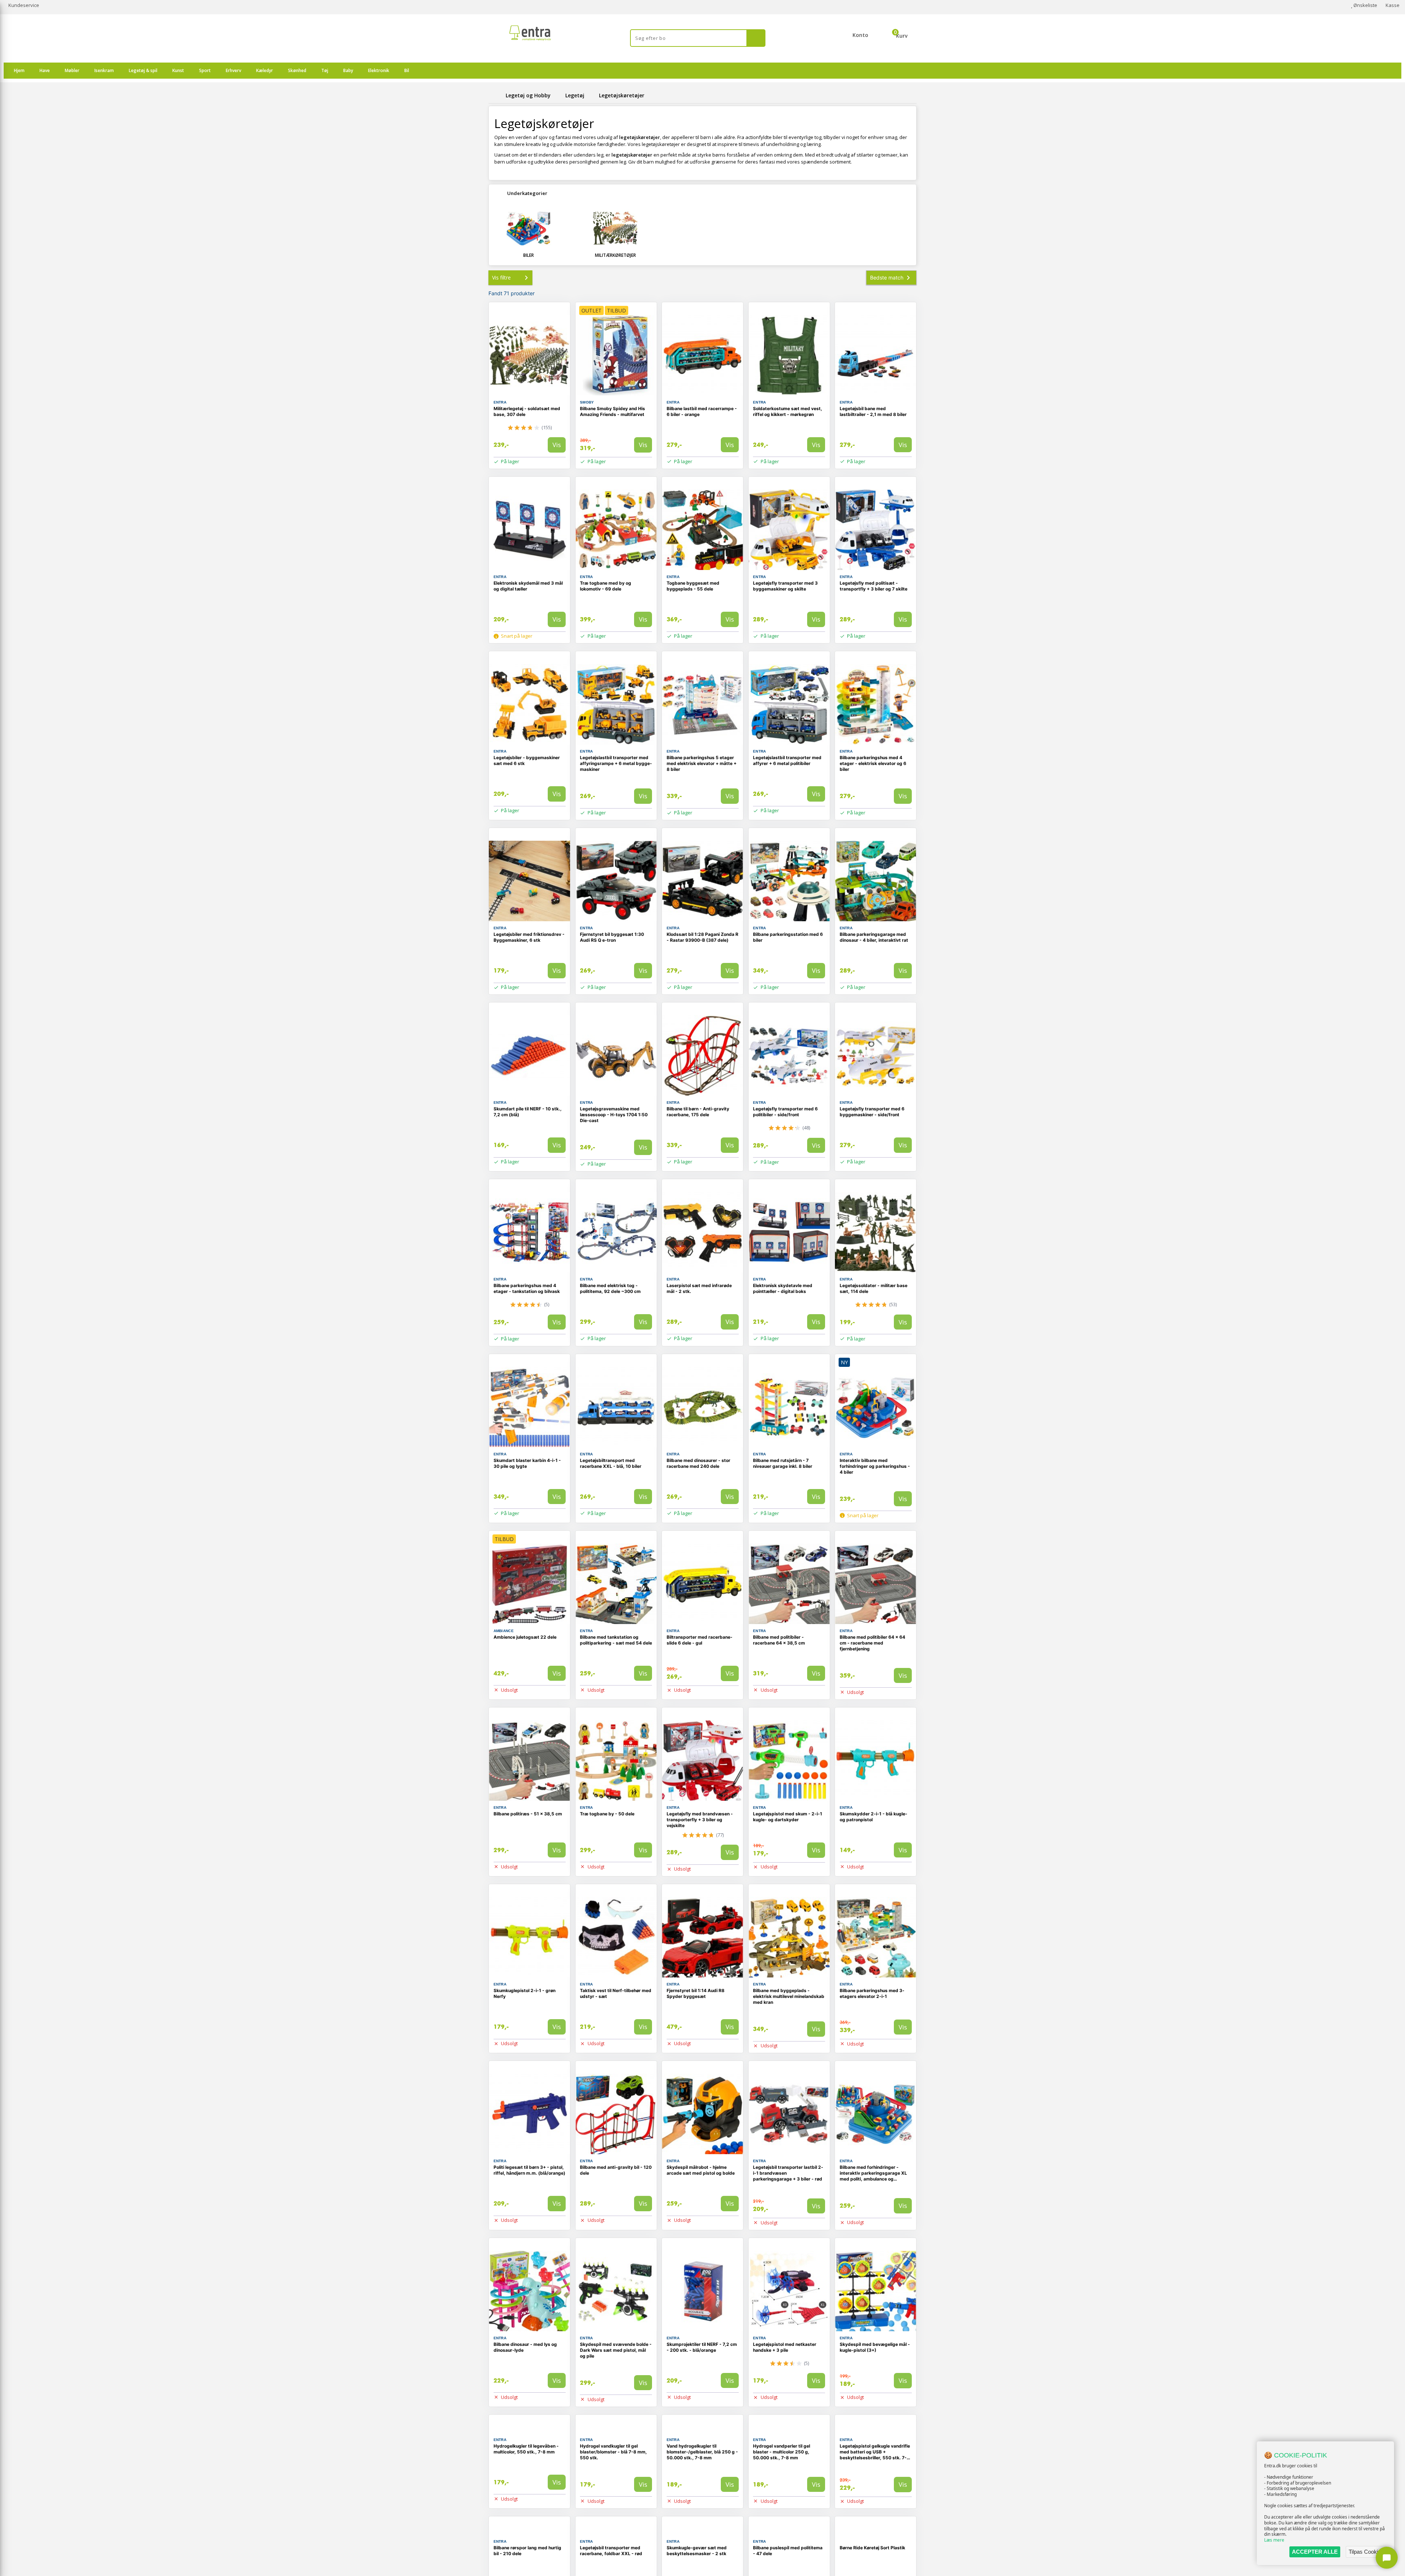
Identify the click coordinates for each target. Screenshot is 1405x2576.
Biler (529, 255)
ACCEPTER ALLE (1315, 2552)
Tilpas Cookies (1366, 2552)
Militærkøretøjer (615, 255)
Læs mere (1274, 2540)
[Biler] (529, 228)
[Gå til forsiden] (496, 95)
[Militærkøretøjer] (616, 228)
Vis (557, 445)
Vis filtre (501, 278)
